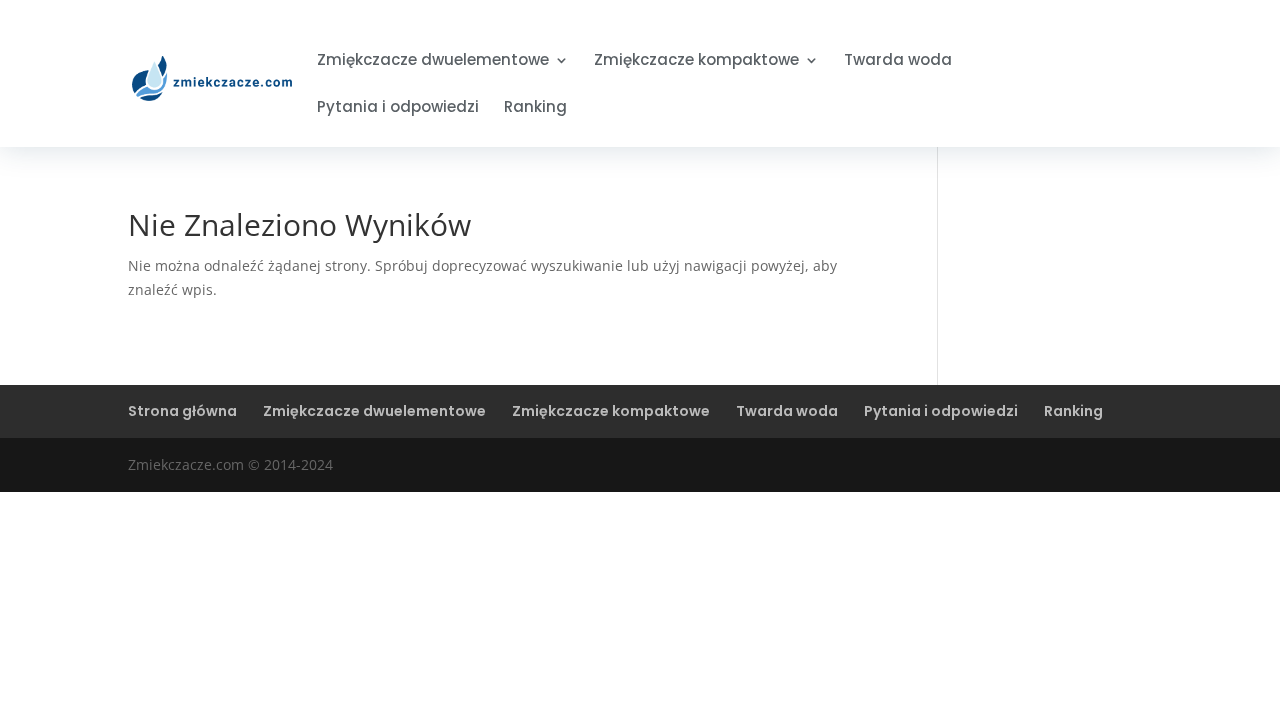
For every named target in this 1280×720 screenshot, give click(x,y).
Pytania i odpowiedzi (398, 108)
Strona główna (182, 411)
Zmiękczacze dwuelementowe (433, 61)
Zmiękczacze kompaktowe (696, 61)
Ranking (535, 108)
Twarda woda (898, 61)
